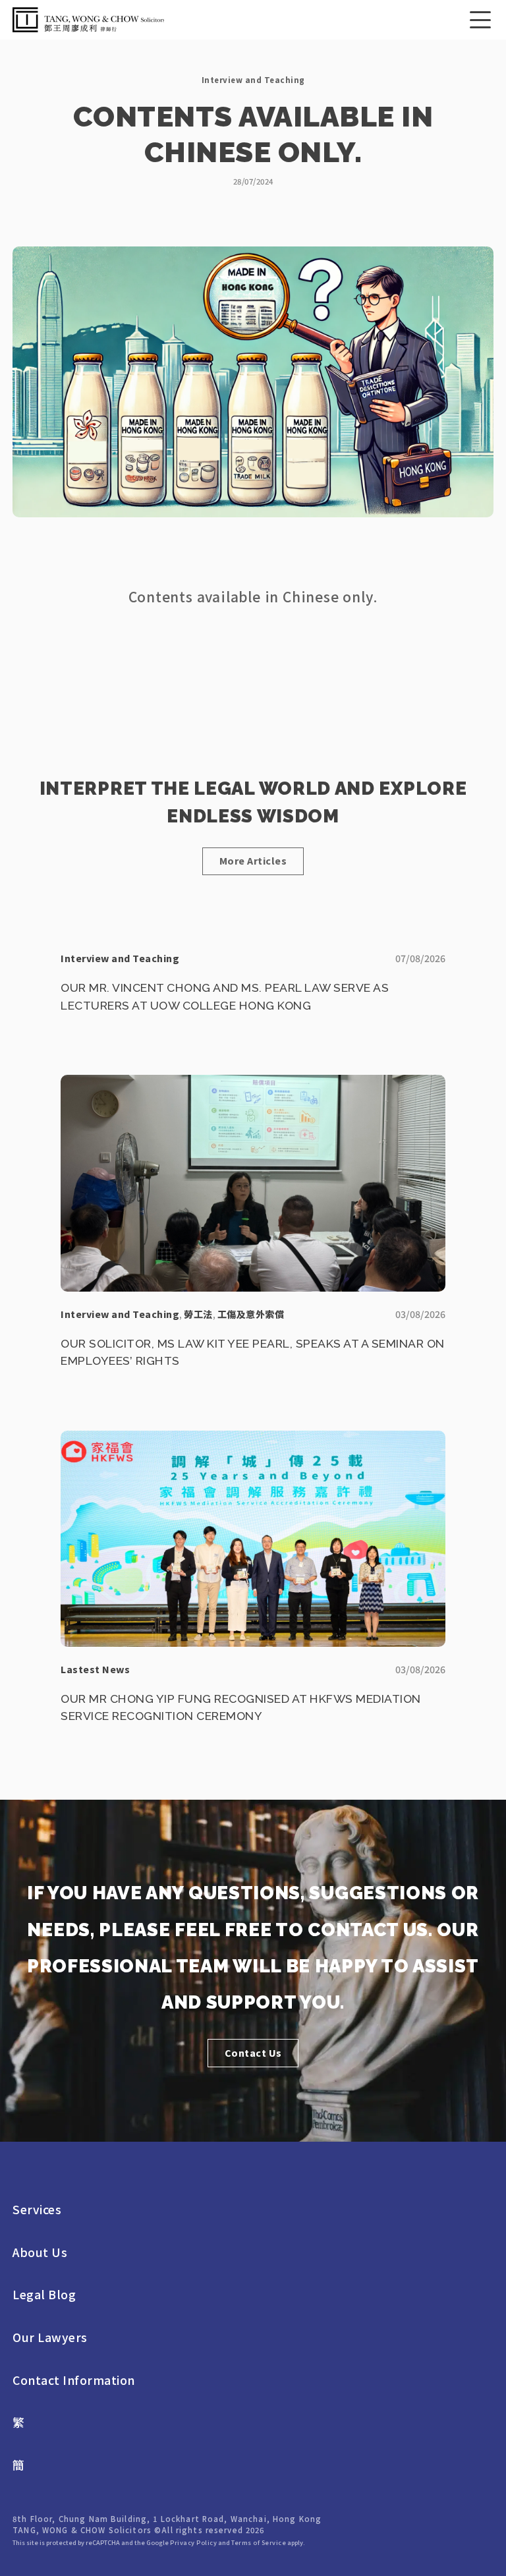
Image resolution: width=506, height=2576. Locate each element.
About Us (40, 2252)
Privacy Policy (193, 2542)
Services (37, 2210)
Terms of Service (259, 2542)
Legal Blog (44, 2295)
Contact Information (74, 2380)
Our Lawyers (50, 2337)
